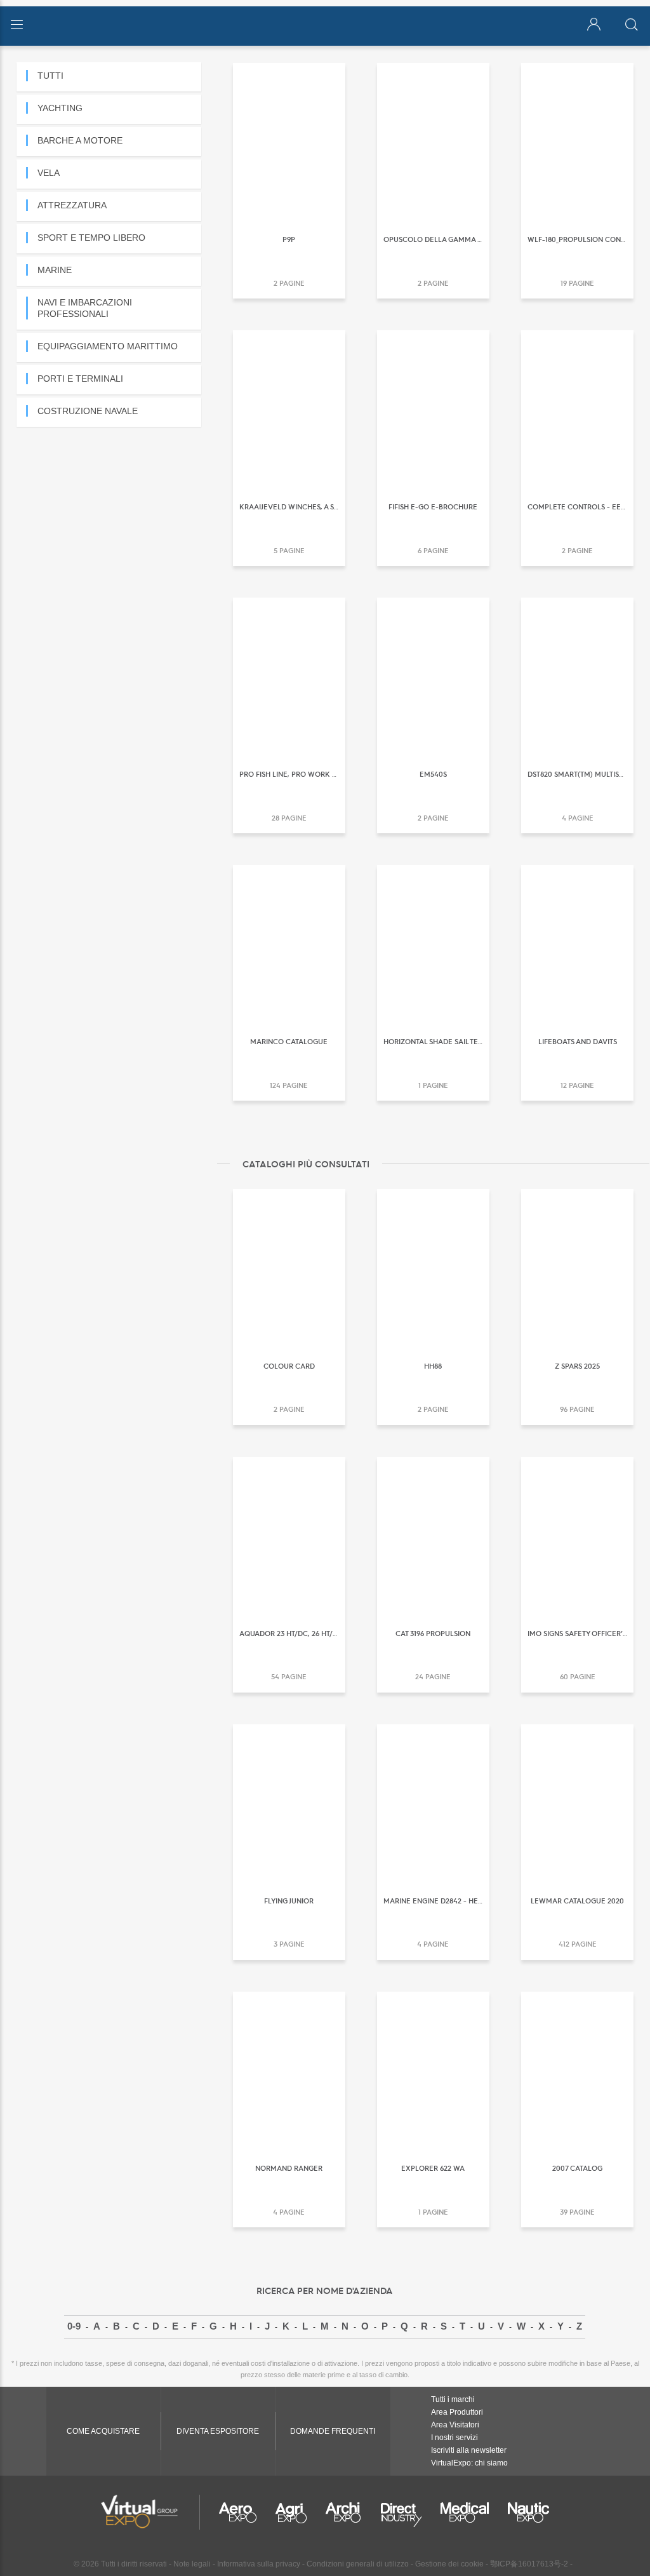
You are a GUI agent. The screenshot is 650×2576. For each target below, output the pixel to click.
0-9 (74, 2326)
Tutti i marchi (453, 2399)
